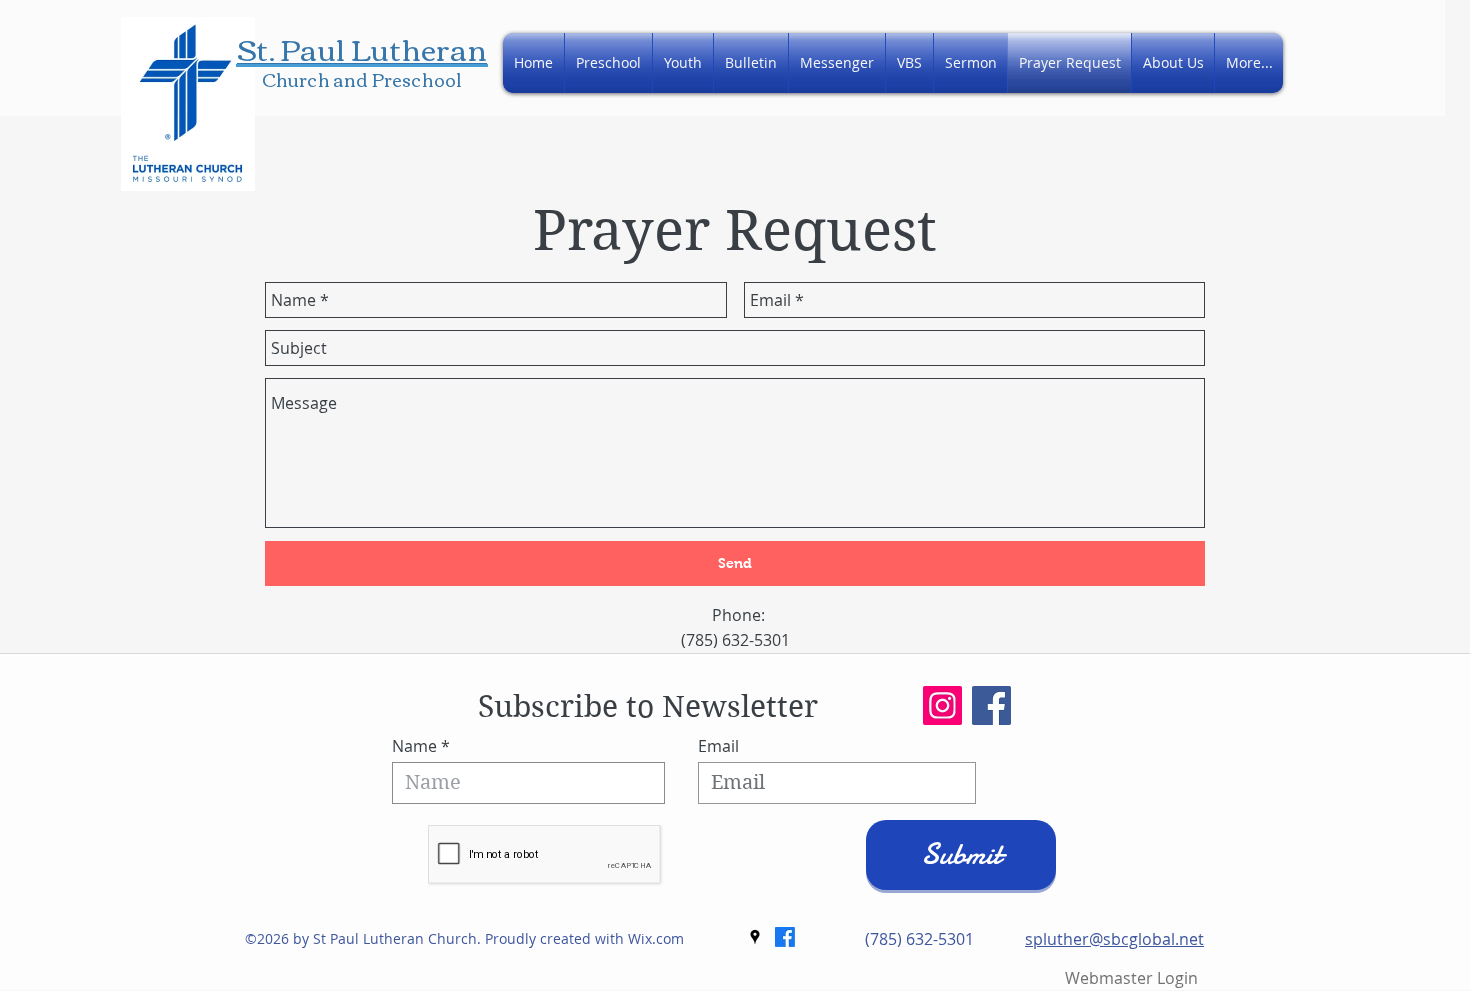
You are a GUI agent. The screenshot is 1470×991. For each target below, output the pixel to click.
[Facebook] (991, 705)
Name (414, 746)
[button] (1173, 63)
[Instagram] (942, 705)
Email (718, 746)
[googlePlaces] (755, 937)
